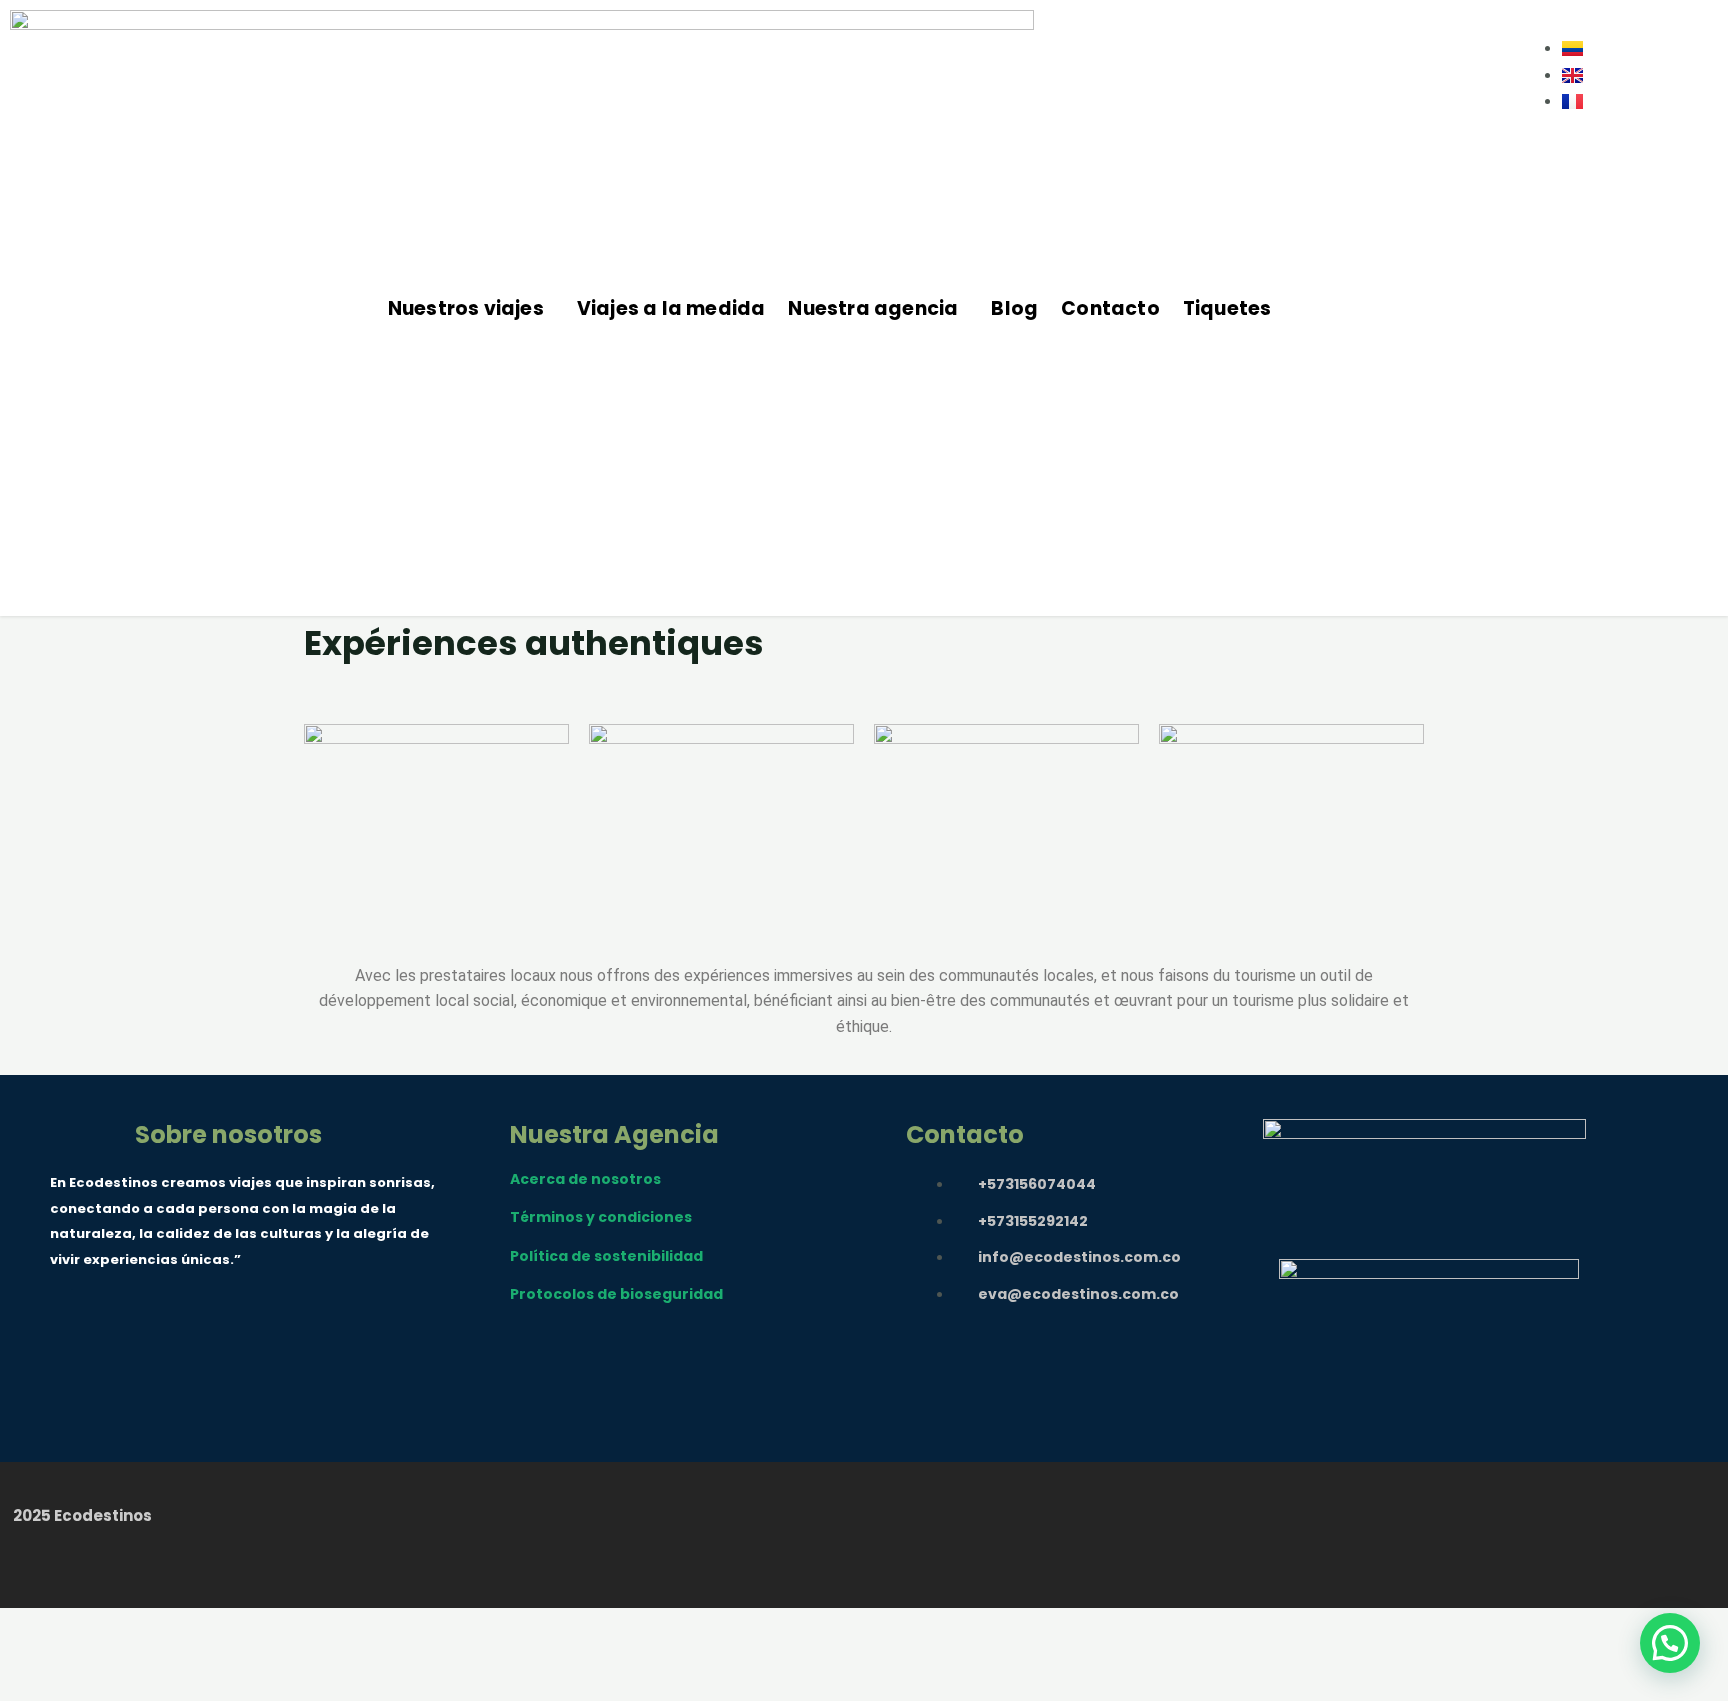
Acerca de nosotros (585, 1179)
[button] (471, 308)
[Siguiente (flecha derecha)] (105, 1684)
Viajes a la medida (671, 308)
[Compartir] (176, 1648)
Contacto (1110, 308)
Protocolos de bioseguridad (616, 1294)
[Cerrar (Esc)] (247, 1648)
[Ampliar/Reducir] (34, 1648)
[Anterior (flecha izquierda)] (34, 1684)
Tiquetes (1227, 308)
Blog (1014, 308)
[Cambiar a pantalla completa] (105, 1648)
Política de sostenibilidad (606, 1256)
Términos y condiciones (601, 1217)
